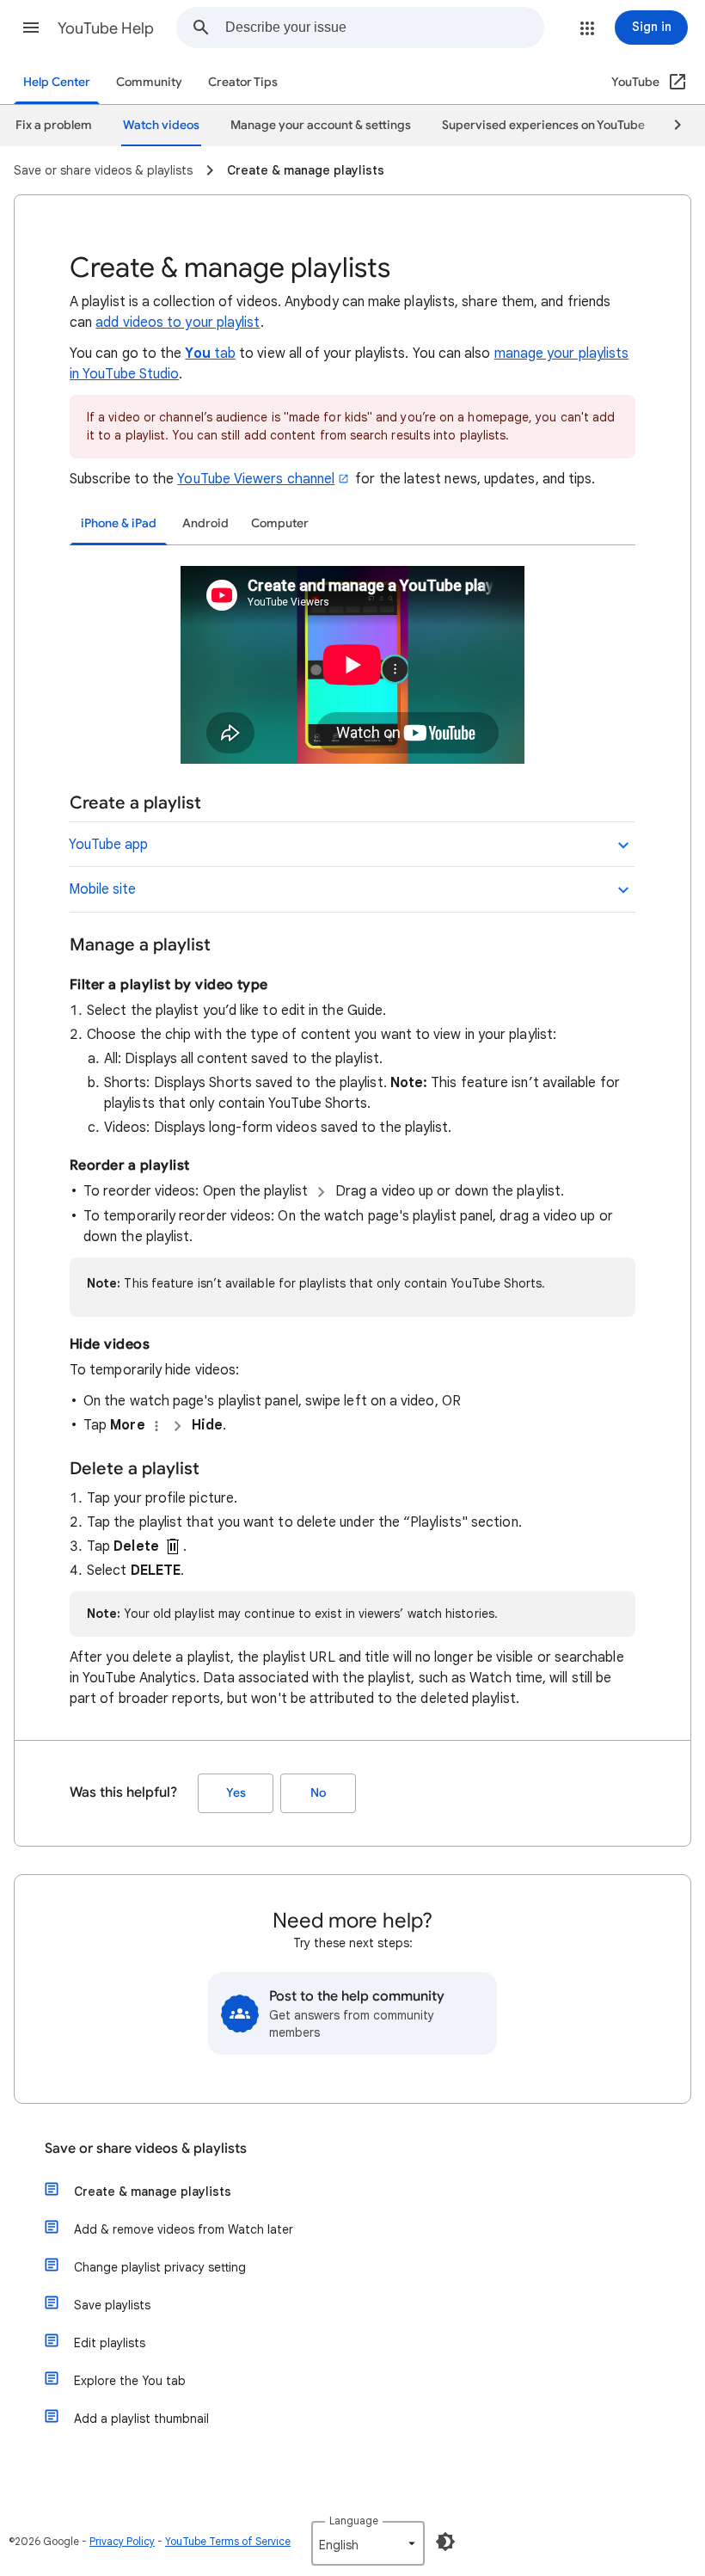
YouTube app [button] (108, 845)
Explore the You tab (130, 2381)
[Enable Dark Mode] (445, 2542)
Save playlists (112, 2305)
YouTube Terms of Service (228, 2541)
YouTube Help (106, 28)
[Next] (670, 126)
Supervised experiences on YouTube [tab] (543, 125)
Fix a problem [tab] (54, 125)
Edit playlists (110, 2343)
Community (149, 82)
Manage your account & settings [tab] (321, 125)
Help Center (57, 82)
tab (210, 354)
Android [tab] (205, 523)
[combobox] (384, 28)
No (318, 1793)
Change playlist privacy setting (160, 2267)
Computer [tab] (280, 523)
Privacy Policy (122, 2541)
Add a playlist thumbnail (141, 2419)
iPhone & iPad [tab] (119, 523)
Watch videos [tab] (161, 125)
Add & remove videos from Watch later (184, 2229)
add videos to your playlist (178, 323)
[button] (31, 28)
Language (354, 2521)
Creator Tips (243, 82)
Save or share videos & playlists (146, 2149)
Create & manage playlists (153, 2192)
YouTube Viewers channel (256, 479)
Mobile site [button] (102, 889)
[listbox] (368, 2543)
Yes (236, 1793)
